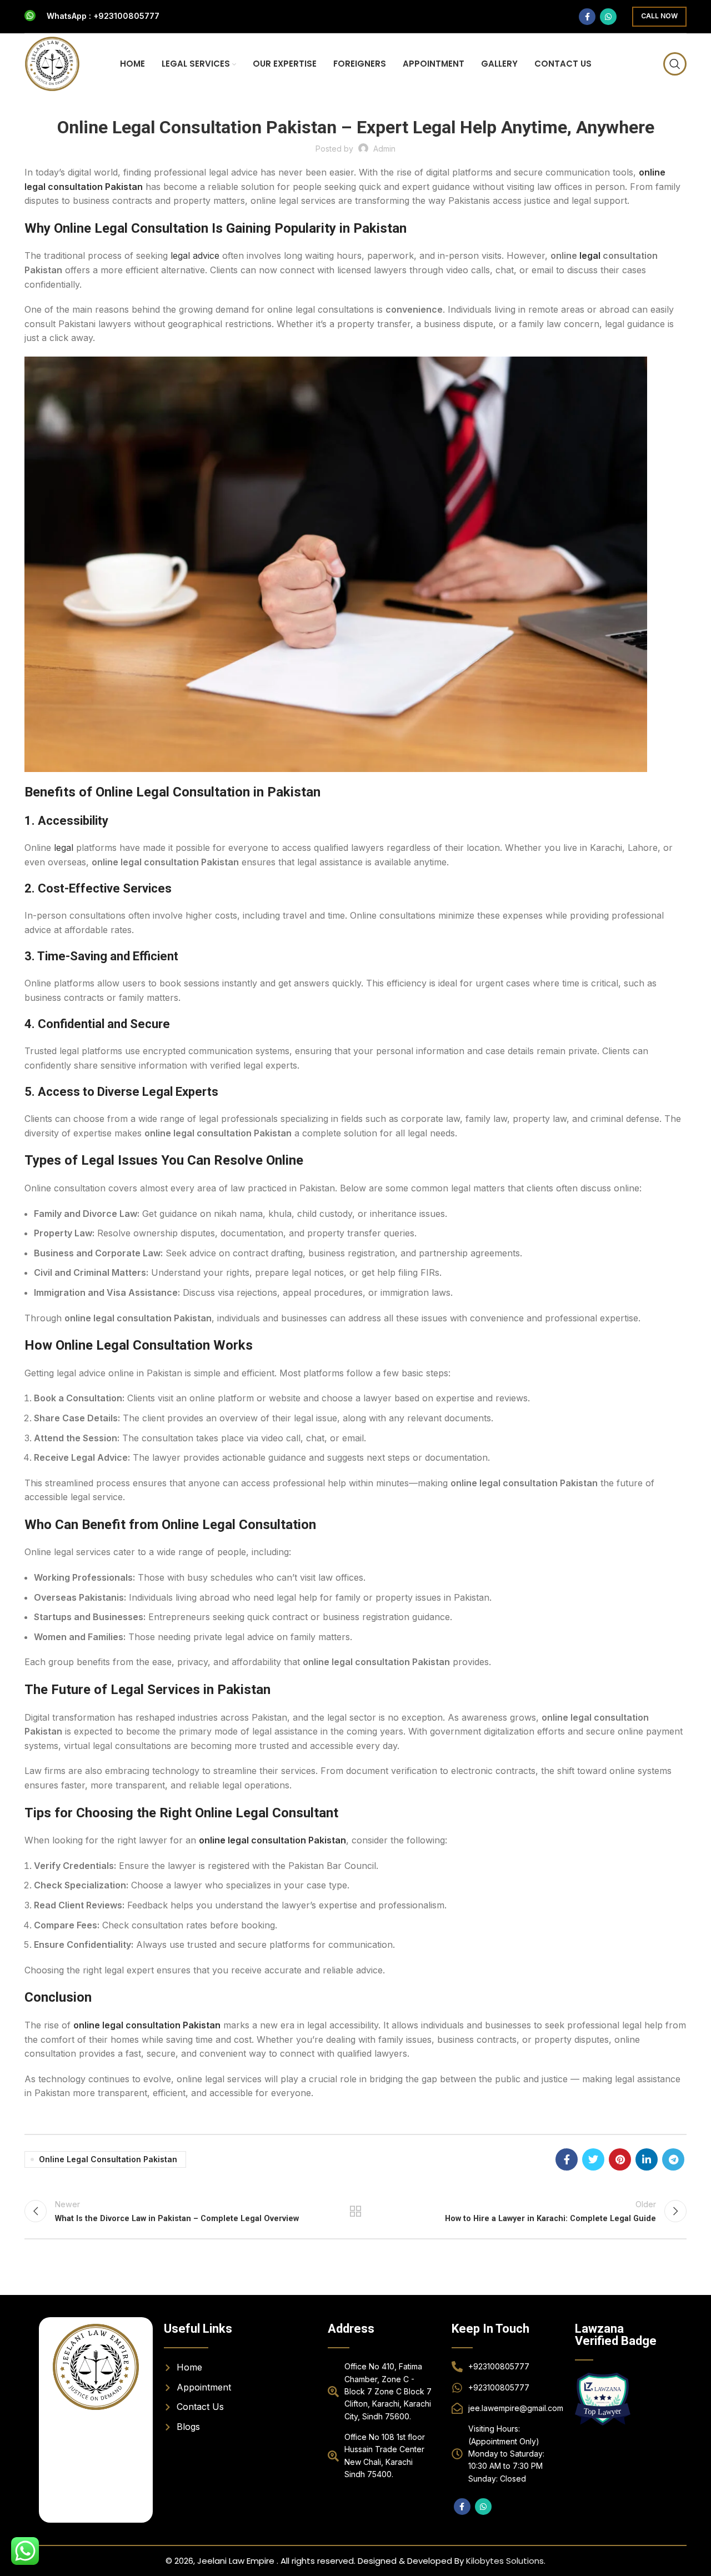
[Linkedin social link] (647, 2159)
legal (590, 255)
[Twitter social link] (593, 2159)
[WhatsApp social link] (608, 17)
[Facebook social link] (587, 17)
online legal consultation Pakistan (272, 1840)
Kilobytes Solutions (505, 2561)
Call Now (659, 16)
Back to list (356, 2211)
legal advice (195, 255)
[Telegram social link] (673, 2159)
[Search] (675, 64)
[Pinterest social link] (620, 2159)
